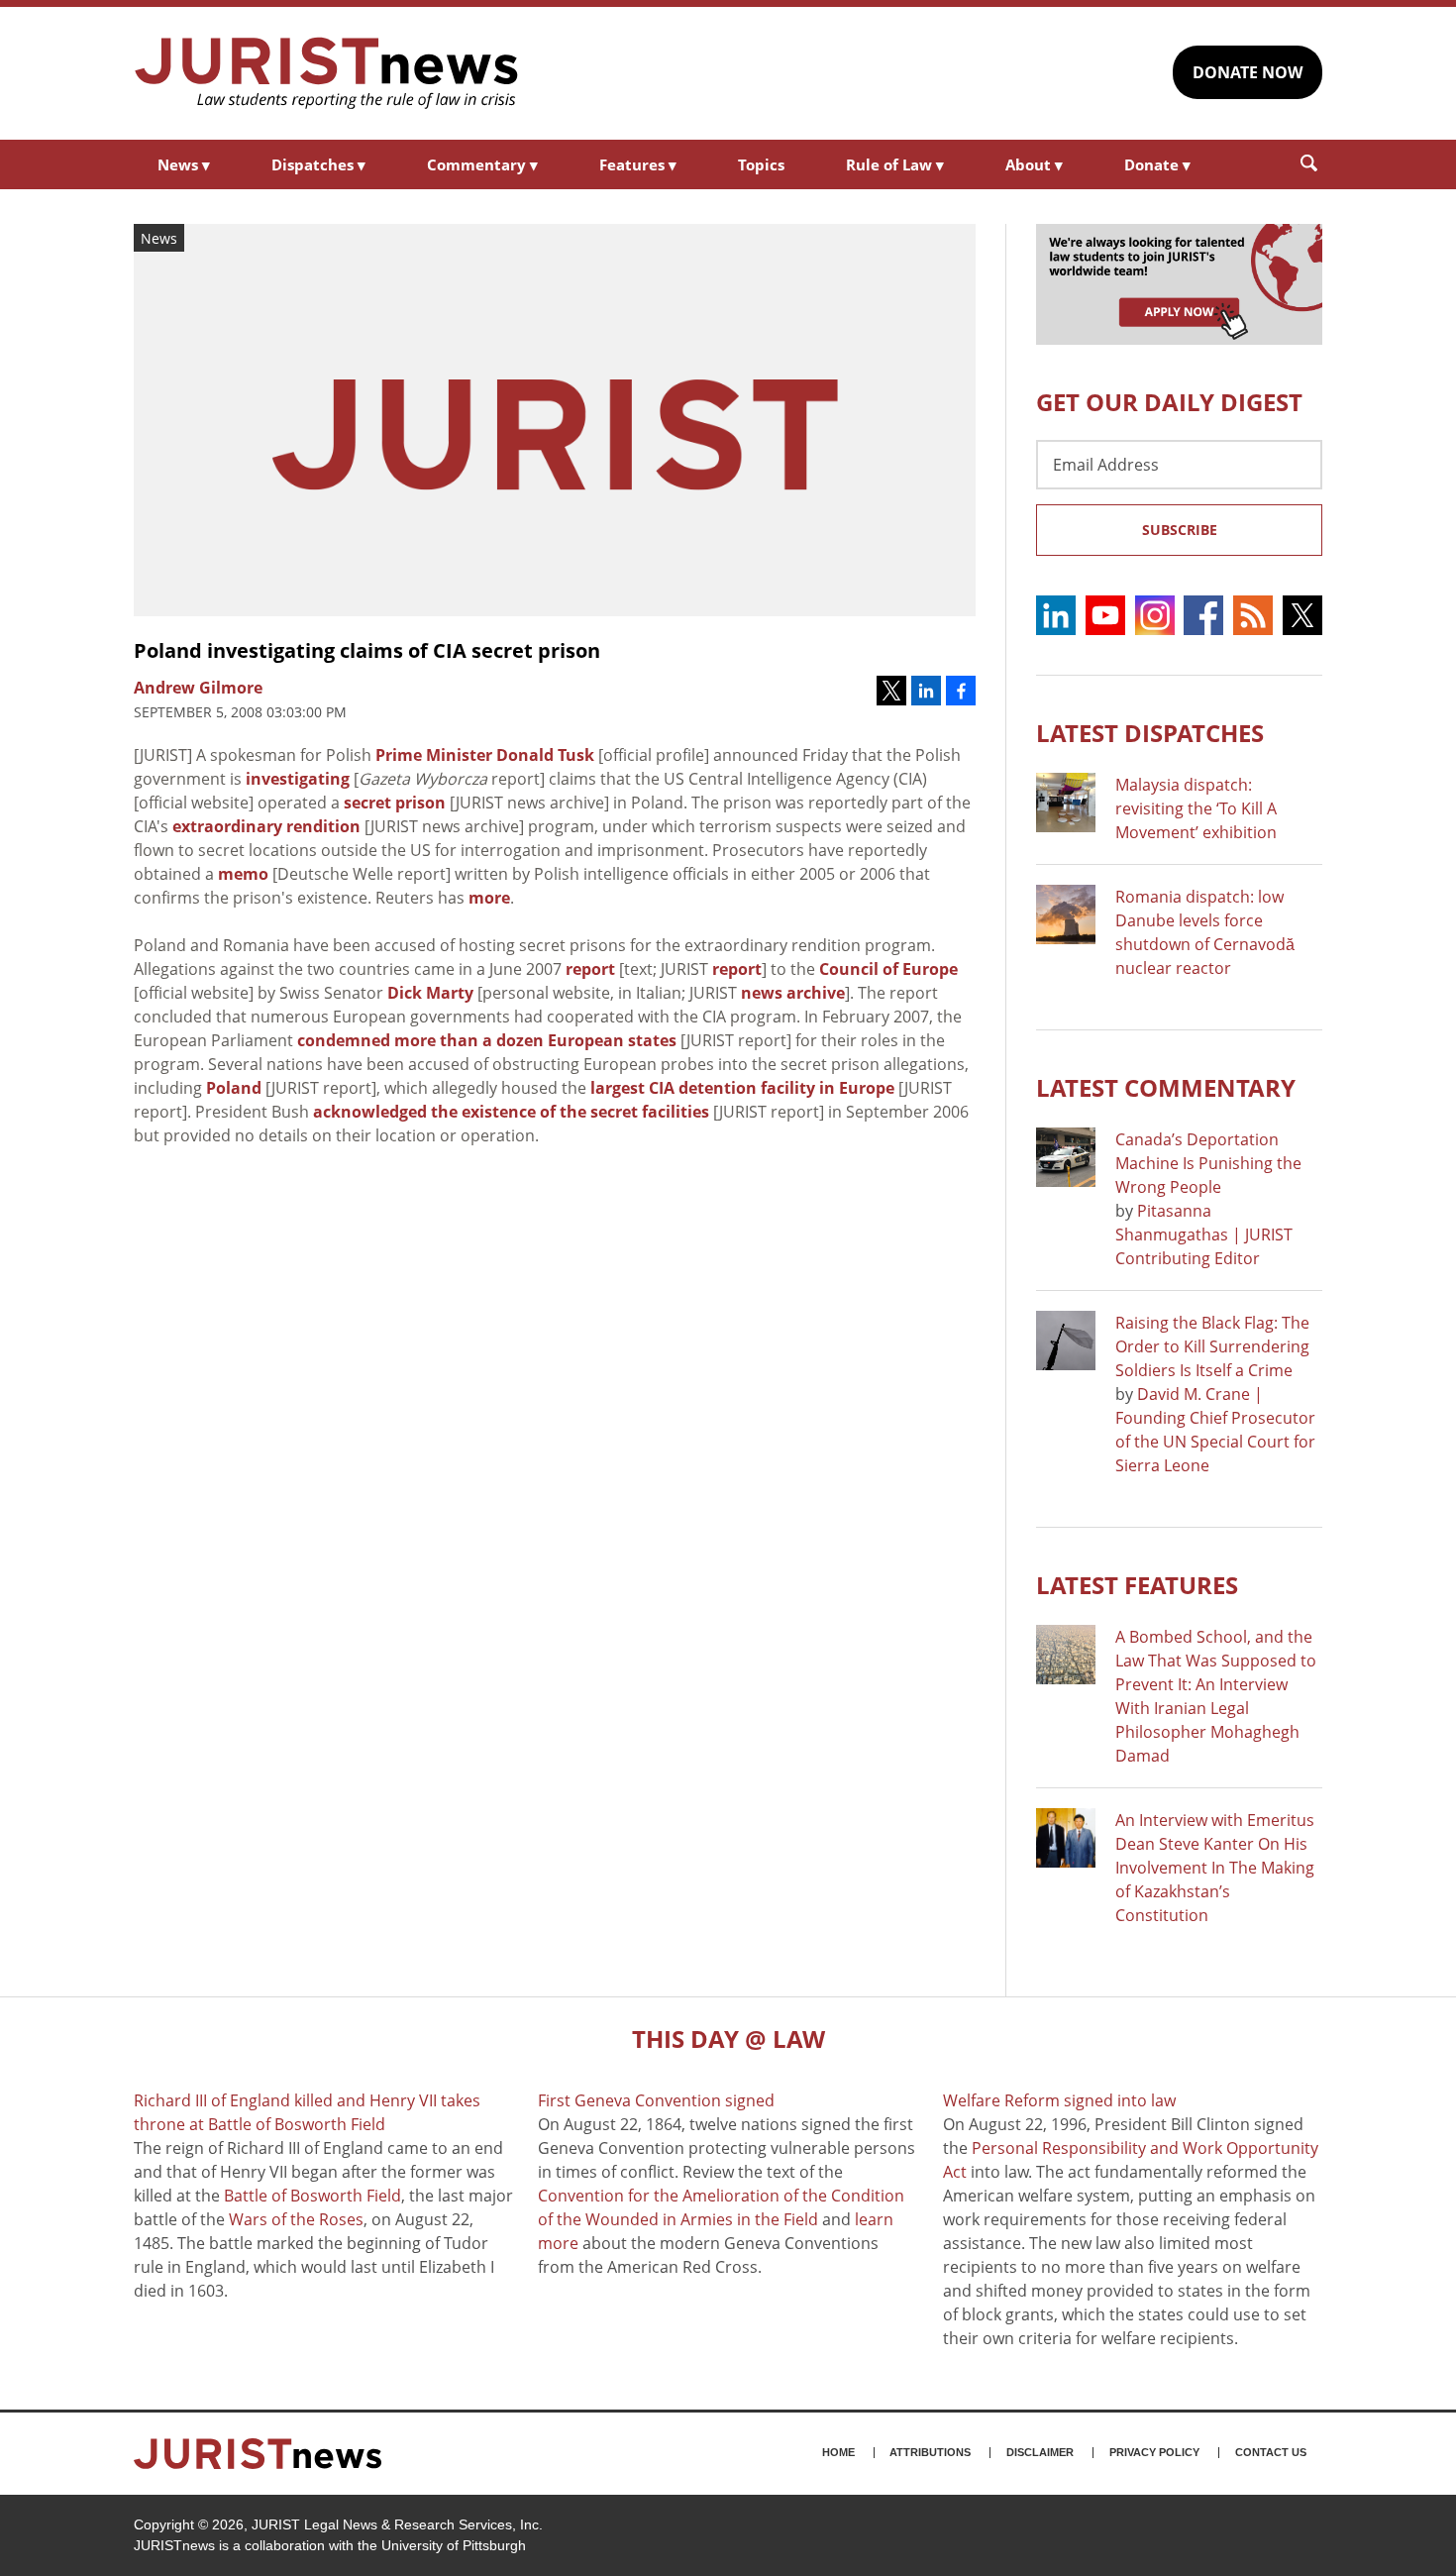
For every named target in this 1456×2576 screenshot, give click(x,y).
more (489, 898)
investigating (298, 779)
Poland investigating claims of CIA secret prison (367, 650)
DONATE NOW (1248, 72)
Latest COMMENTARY (1166, 1087)
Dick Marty (430, 993)
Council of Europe (888, 969)
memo (243, 874)
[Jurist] (327, 73)
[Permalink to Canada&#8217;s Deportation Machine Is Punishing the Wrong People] (1066, 1157)
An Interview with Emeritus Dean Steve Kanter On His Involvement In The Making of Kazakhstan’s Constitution (1215, 1868)
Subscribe (1180, 530)
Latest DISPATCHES (1150, 733)
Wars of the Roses (296, 2219)
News (184, 164)
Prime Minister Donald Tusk (485, 755)
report (590, 969)
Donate (1157, 164)
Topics (761, 164)
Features (638, 164)
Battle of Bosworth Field (312, 2196)
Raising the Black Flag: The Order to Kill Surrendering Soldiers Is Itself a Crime (1212, 1346)
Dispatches (318, 164)
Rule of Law (895, 164)
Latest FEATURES (1137, 1585)
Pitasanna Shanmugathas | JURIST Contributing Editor (1204, 1234)
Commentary (482, 164)
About (1034, 164)
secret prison (395, 803)
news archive (793, 993)
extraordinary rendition (266, 826)
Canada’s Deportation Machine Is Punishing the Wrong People (1208, 1163)
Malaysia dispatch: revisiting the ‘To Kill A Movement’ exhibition (1196, 808)
